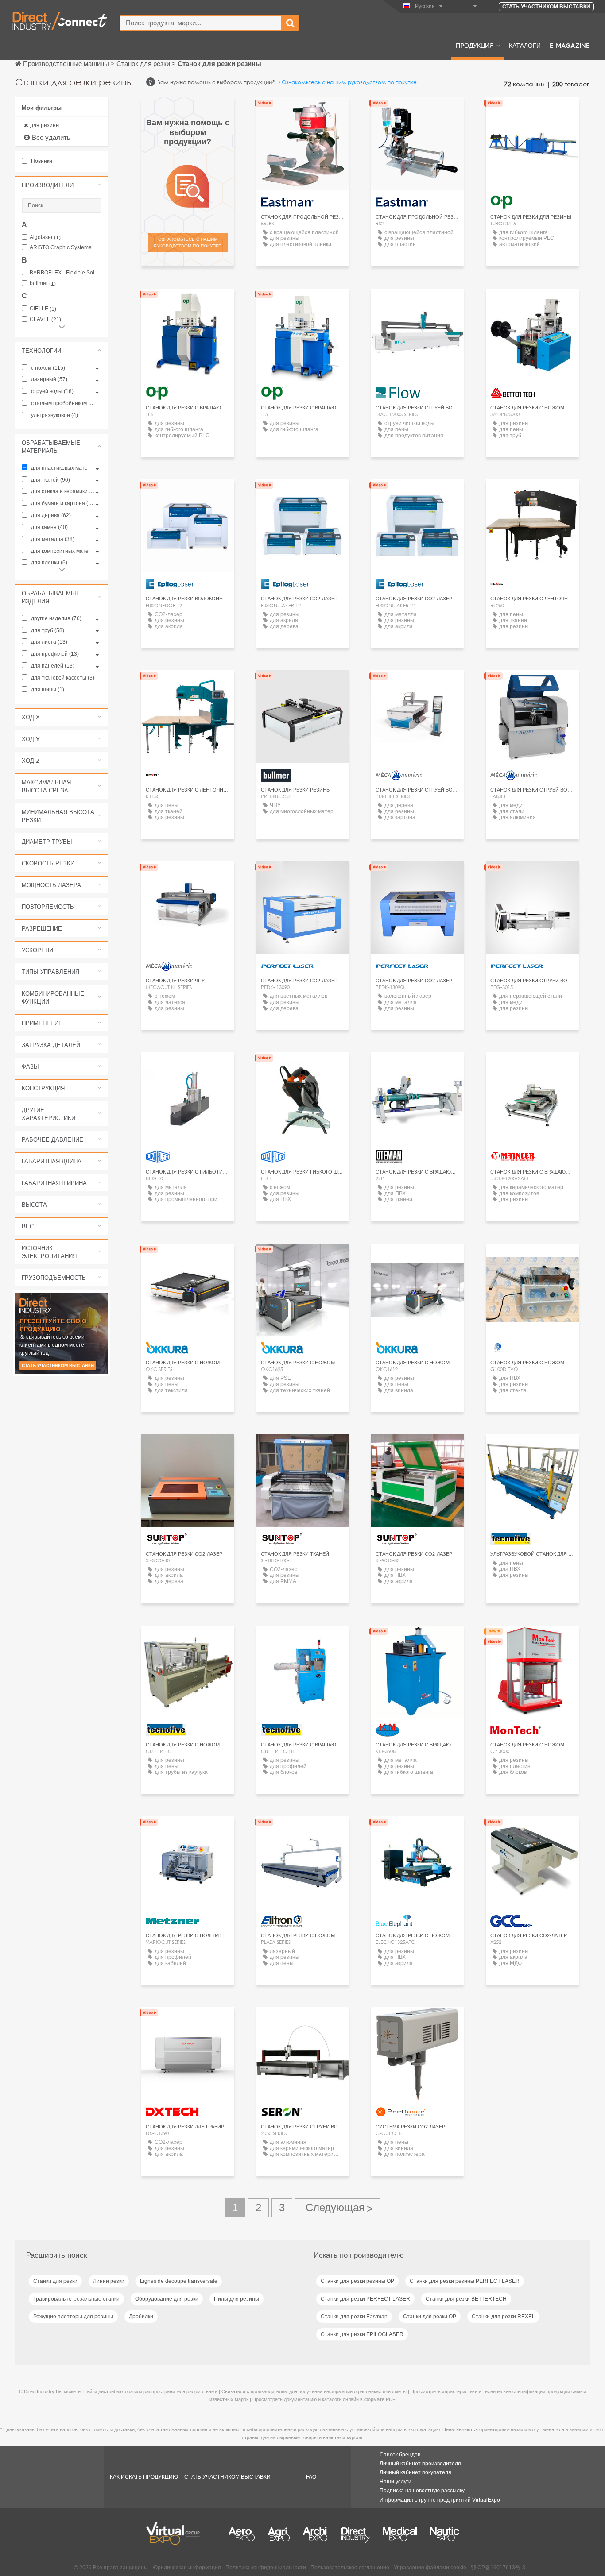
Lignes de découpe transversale (179, 2281)
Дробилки (141, 2317)
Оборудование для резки (167, 2299)
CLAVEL (45, 319)
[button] (62, 185)
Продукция (475, 45)
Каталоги (525, 45)
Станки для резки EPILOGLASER (362, 2334)
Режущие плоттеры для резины (73, 2317)
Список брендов (400, 2455)
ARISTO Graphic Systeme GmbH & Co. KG (66, 248)
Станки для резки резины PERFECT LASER (465, 2281)
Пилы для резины (237, 2299)
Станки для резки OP (430, 2317)
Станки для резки (55, 2281)
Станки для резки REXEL (503, 2317)
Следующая (338, 2208)
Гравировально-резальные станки (76, 2299)
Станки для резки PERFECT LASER (365, 2299)
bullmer (43, 284)
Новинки (41, 161)
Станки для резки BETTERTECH (466, 2299)
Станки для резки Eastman (354, 2317)
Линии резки (109, 2281)
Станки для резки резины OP (357, 2281)
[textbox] (201, 23)
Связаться (418, 303)
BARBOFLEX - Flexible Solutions (66, 273)
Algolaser (45, 238)
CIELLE (43, 309)
